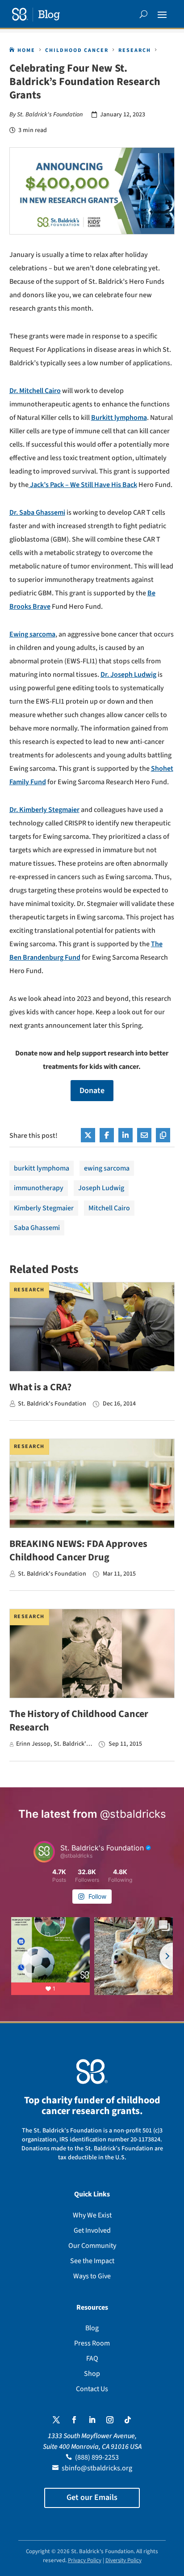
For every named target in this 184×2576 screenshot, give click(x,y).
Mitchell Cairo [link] (109, 1208)
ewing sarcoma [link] (107, 1168)
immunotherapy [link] (39, 1188)
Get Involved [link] (92, 2230)
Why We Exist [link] (92, 2215)
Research (29, 1290)
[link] (36, 15)
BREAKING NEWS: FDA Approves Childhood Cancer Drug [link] (78, 1551)
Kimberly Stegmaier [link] (44, 1208)
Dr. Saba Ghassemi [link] (37, 513)
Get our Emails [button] (92, 2497)
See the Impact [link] (92, 2261)
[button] (162, 14)
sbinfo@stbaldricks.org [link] (97, 2468)
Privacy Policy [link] (85, 2560)
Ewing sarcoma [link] (32, 634)
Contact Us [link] (92, 2389)
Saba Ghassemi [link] (37, 1228)
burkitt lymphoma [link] (42, 1168)
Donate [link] (92, 1091)
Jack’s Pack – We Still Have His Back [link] (83, 485)
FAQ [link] (92, 2358)
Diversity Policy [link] (123, 2560)
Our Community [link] (92, 2246)
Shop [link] (92, 2374)
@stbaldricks (133, 1814)
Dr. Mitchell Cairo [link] (35, 391)
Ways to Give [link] (92, 2276)
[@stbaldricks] (44, 1852)
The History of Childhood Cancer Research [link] (79, 1721)
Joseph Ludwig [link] (101, 1188)
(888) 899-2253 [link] (97, 2457)
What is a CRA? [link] (40, 1387)
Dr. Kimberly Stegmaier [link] (44, 810)
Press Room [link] (92, 2343)
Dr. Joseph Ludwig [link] (128, 675)
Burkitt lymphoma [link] (119, 418)
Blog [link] (92, 2328)
